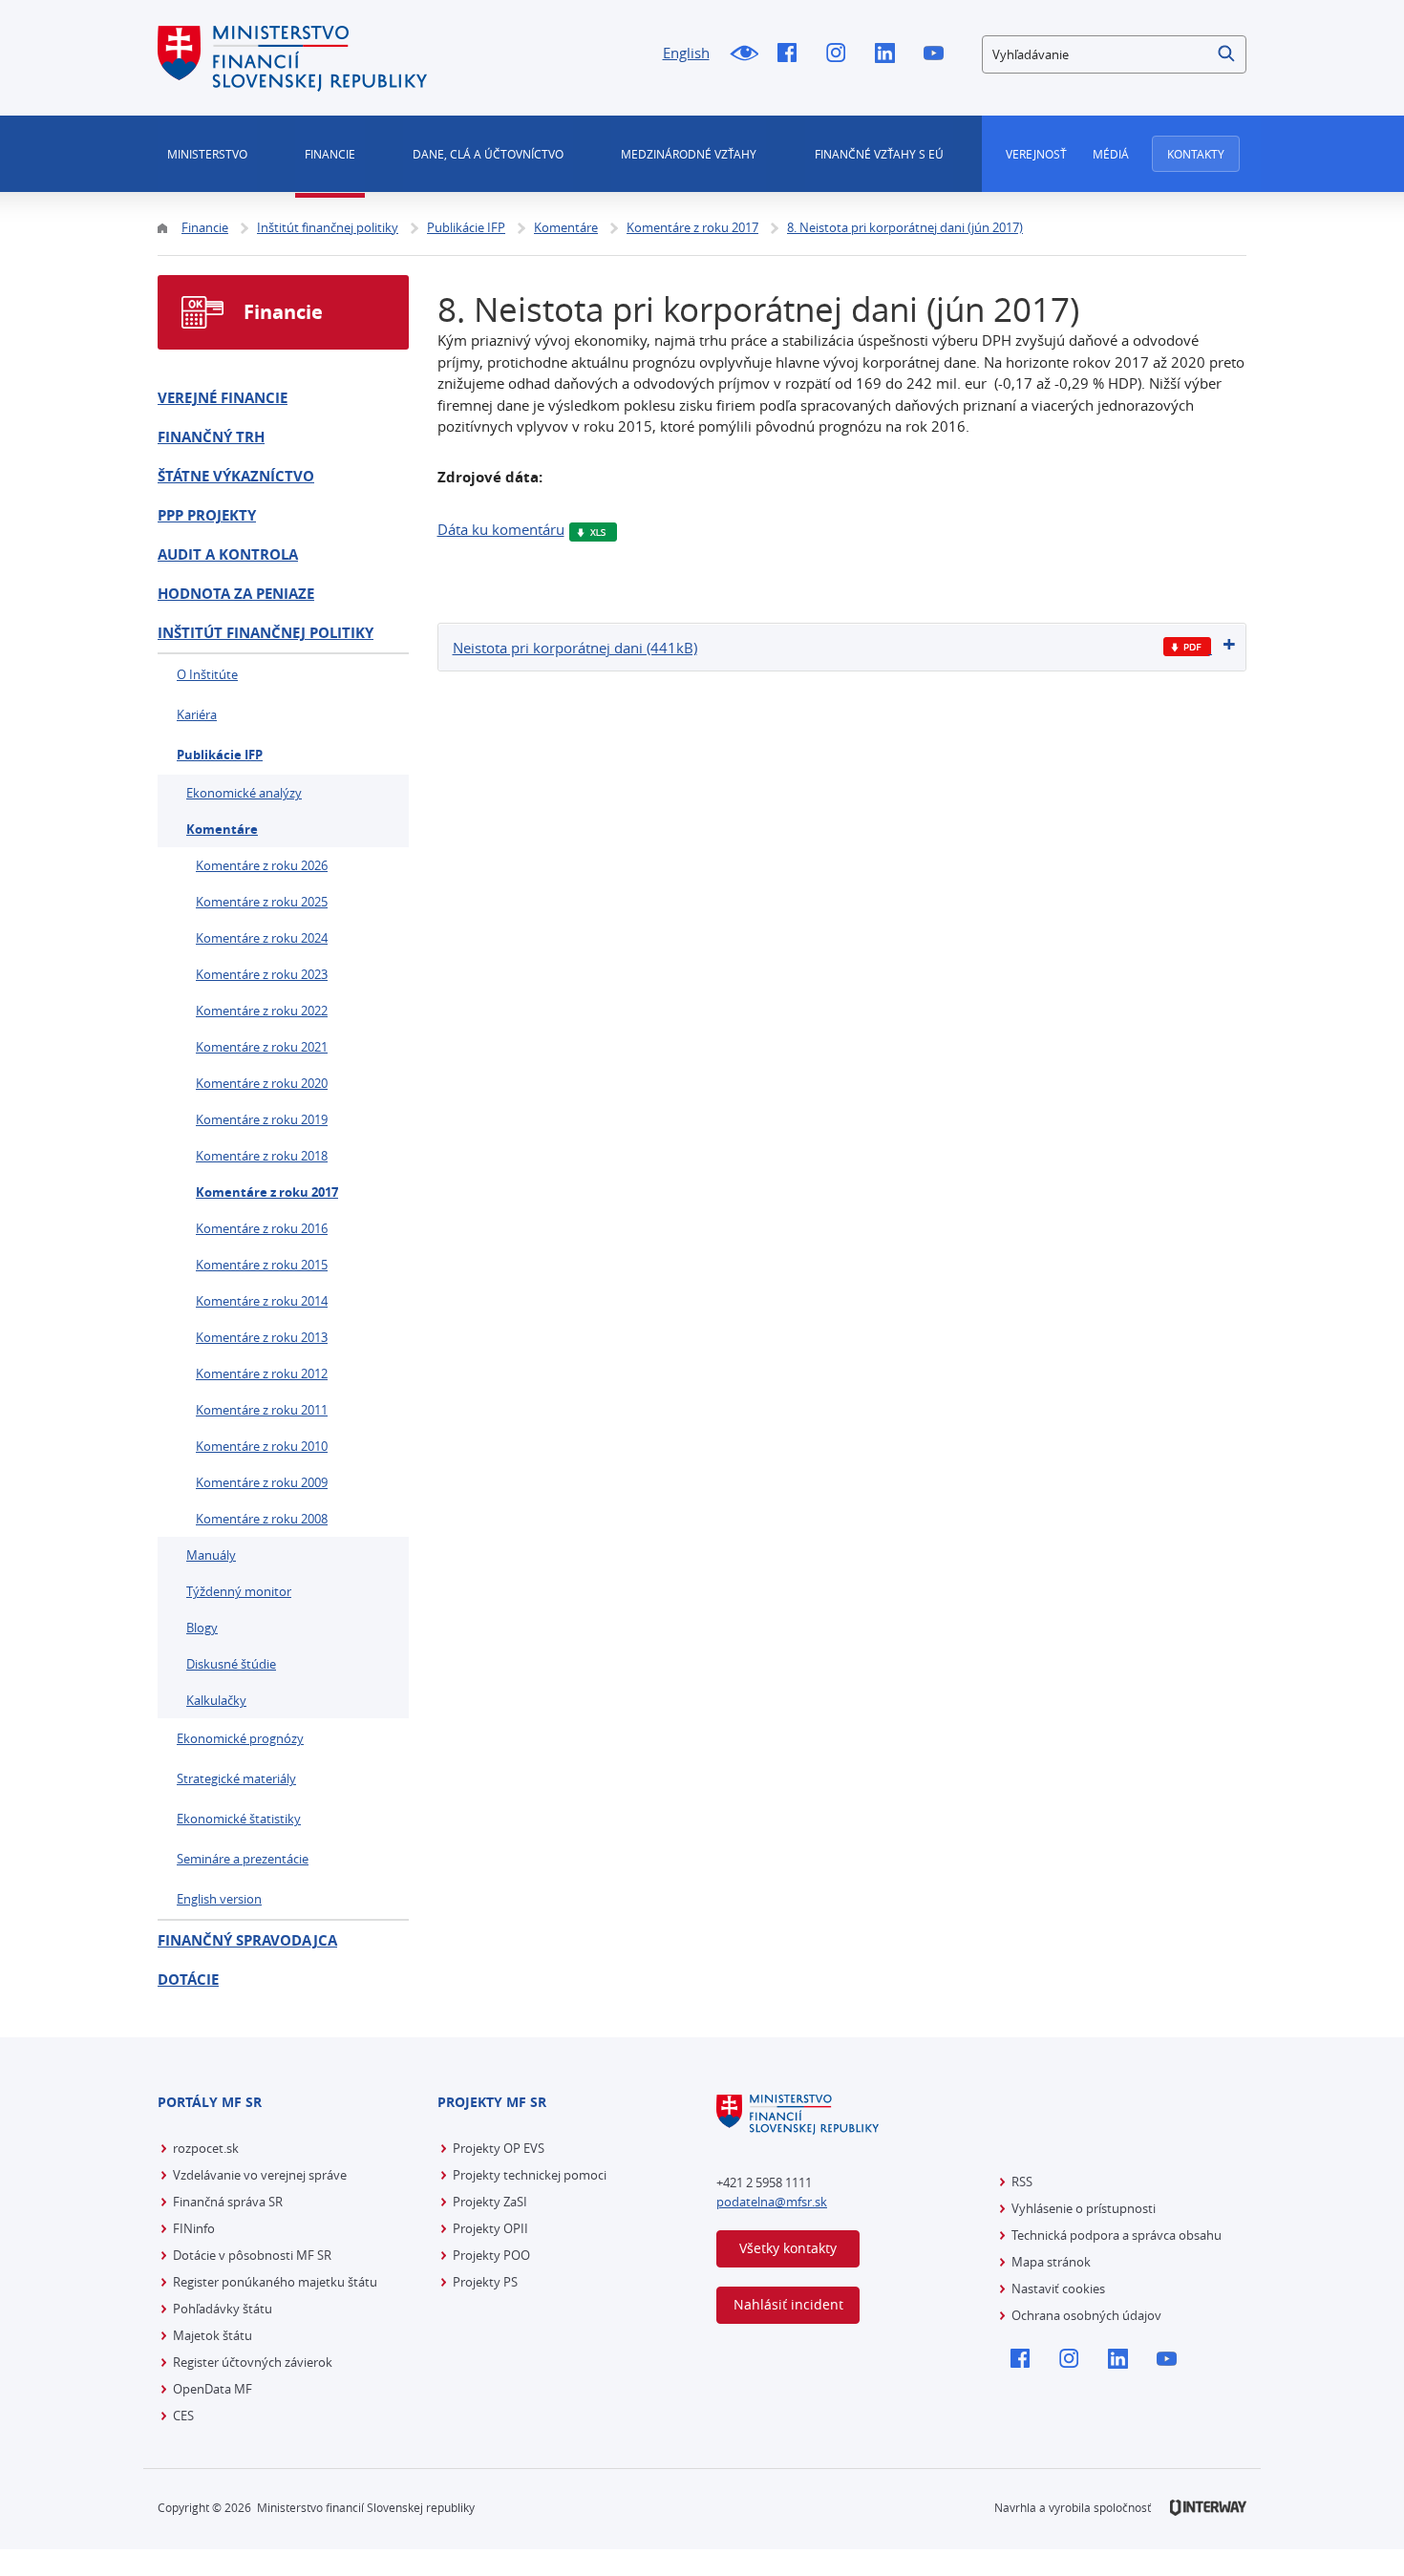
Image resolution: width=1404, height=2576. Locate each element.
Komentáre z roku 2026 (262, 865)
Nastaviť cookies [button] (1058, 2289)
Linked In (890, 54)
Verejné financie (223, 398)
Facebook (792, 54)
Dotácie (188, 1980)
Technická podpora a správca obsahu (1117, 2235)
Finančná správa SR (228, 2202)
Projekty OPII (490, 2228)
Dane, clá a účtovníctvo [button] (488, 154)
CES (183, 2416)
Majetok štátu (213, 2335)
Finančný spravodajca (247, 1940)
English (686, 53)
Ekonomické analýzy (244, 793)
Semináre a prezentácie (243, 1859)
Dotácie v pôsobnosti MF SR (252, 2255)
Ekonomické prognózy (240, 1738)
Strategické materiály (236, 1778)
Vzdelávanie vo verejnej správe (260, 2175)
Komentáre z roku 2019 (262, 1119)
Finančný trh (211, 437)
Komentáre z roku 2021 (262, 1047)
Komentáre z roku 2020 (262, 1083)
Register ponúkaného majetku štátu (275, 2282)
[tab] (842, 647)
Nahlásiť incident (788, 2304)
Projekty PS (485, 2282)
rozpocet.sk (206, 2148)
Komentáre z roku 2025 (262, 902)
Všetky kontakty (788, 2248)
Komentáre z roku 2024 (262, 938)
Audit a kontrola (228, 554)
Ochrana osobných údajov (1086, 2315)
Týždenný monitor (239, 1591)
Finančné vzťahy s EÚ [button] (879, 154)
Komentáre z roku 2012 (262, 1373)
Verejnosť (1036, 154)
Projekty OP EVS (499, 2148)
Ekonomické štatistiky (239, 1819)
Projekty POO (491, 2255)
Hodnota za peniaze (236, 594)
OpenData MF (213, 2389)
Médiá (1111, 154)
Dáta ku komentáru (501, 529)
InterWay (1208, 2508)
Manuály (211, 1555)
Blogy (202, 1628)
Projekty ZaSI (490, 2202)
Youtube (938, 54)
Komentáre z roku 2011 (262, 1410)
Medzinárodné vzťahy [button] (689, 154)
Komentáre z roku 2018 (262, 1156)
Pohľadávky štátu (223, 2309)
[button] (1227, 54)
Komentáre (222, 829)
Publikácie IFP (220, 755)
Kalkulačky (216, 1700)
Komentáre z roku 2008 (262, 1519)
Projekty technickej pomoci (530, 2175)
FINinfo (194, 2228)
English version (219, 1899)
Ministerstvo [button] (207, 154)
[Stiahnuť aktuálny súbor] (1188, 647)
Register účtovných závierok (253, 2362)
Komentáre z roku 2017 (267, 1192)
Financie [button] (330, 154)
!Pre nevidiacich (744, 54)
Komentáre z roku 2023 (262, 974)
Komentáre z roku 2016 (262, 1228)
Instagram (841, 54)
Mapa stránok (1051, 2262)
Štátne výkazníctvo (236, 476)
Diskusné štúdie (231, 1664)
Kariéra (197, 714)
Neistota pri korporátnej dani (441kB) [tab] (575, 648)
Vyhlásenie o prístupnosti (1084, 2208)
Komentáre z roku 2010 (262, 1446)
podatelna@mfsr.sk (772, 2202)
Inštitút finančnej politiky (266, 633)
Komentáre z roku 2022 (262, 1011)
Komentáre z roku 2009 (262, 1482)
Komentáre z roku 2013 (262, 1337)
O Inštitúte (207, 674)
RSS (1022, 2182)
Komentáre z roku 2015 (262, 1265)
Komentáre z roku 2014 (262, 1301)
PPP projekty (207, 515)
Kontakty (1196, 154)
